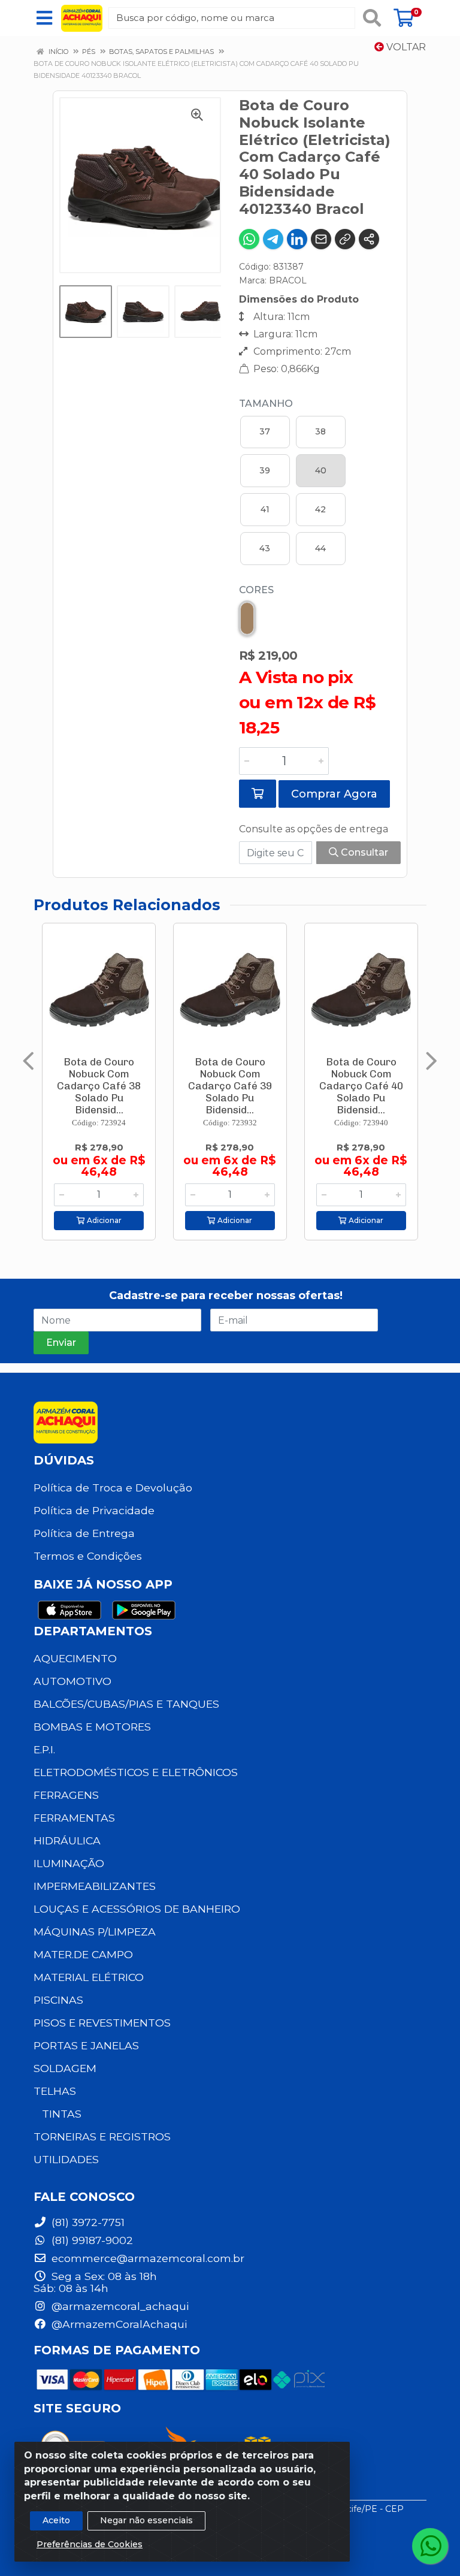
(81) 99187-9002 (91, 2240)
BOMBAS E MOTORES (92, 1727)
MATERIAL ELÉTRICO (89, 1977)
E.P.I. (44, 1749)
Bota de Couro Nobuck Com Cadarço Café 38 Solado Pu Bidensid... (99, 1086)
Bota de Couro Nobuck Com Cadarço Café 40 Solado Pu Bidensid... (361, 1086)
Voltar (405, 47)
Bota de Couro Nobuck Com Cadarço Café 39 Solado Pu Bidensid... (230, 1086)
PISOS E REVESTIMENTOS (102, 2023)
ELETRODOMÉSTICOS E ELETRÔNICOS (136, 1772)
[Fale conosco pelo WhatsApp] (430, 2546)
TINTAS (62, 2114)
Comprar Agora (334, 794)
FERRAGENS (66, 1795)
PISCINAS (58, 2000)
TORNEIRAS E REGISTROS (102, 2136)
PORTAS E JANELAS (86, 2045)
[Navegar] (28, 1061)
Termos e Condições (88, 1556)
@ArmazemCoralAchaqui (118, 2324)
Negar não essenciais (146, 2520)
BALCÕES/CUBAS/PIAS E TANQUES (126, 1704)
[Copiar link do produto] (345, 239)
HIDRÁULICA (67, 1840)
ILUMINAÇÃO (69, 1863)
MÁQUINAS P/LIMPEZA (95, 1932)
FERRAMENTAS (74, 1818)
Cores (256, 590)
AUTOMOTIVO (72, 1681)
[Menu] (44, 18)
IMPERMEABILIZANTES (95, 1886)
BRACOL (288, 280)
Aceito (56, 2520)
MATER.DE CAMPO (83, 1954)
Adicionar (103, 1220)
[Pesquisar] (372, 18)
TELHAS (55, 2091)
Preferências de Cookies (90, 2544)
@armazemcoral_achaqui (119, 2306)
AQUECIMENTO (75, 1658)
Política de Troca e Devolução (113, 1488)
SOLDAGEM (65, 2068)
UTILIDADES (66, 2159)
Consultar (363, 852)
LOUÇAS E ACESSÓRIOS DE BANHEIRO (137, 1909)
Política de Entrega (84, 1533)
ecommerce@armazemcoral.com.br (146, 2258)
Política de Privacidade (94, 1510)
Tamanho (266, 404)
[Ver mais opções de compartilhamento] (369, 239)
